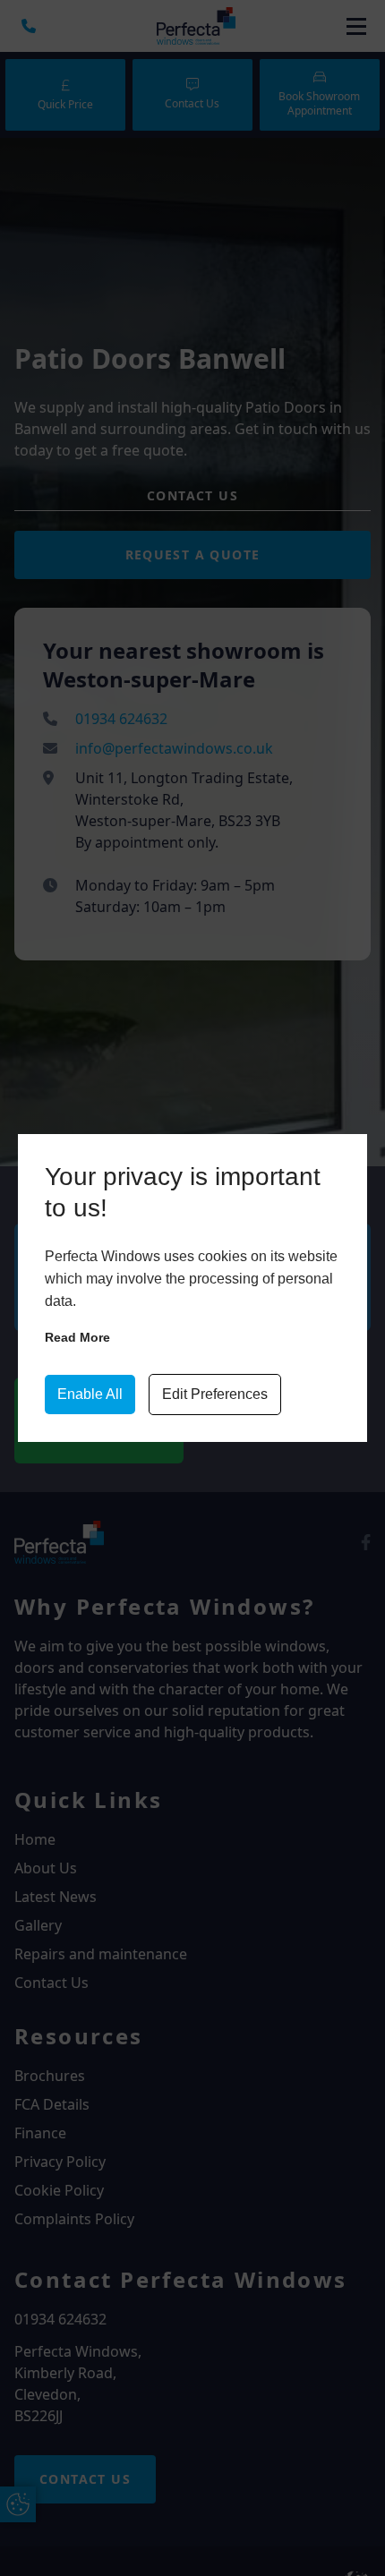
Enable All (90, 1394)
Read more (77, 1337)
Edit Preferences (215, 1394)
